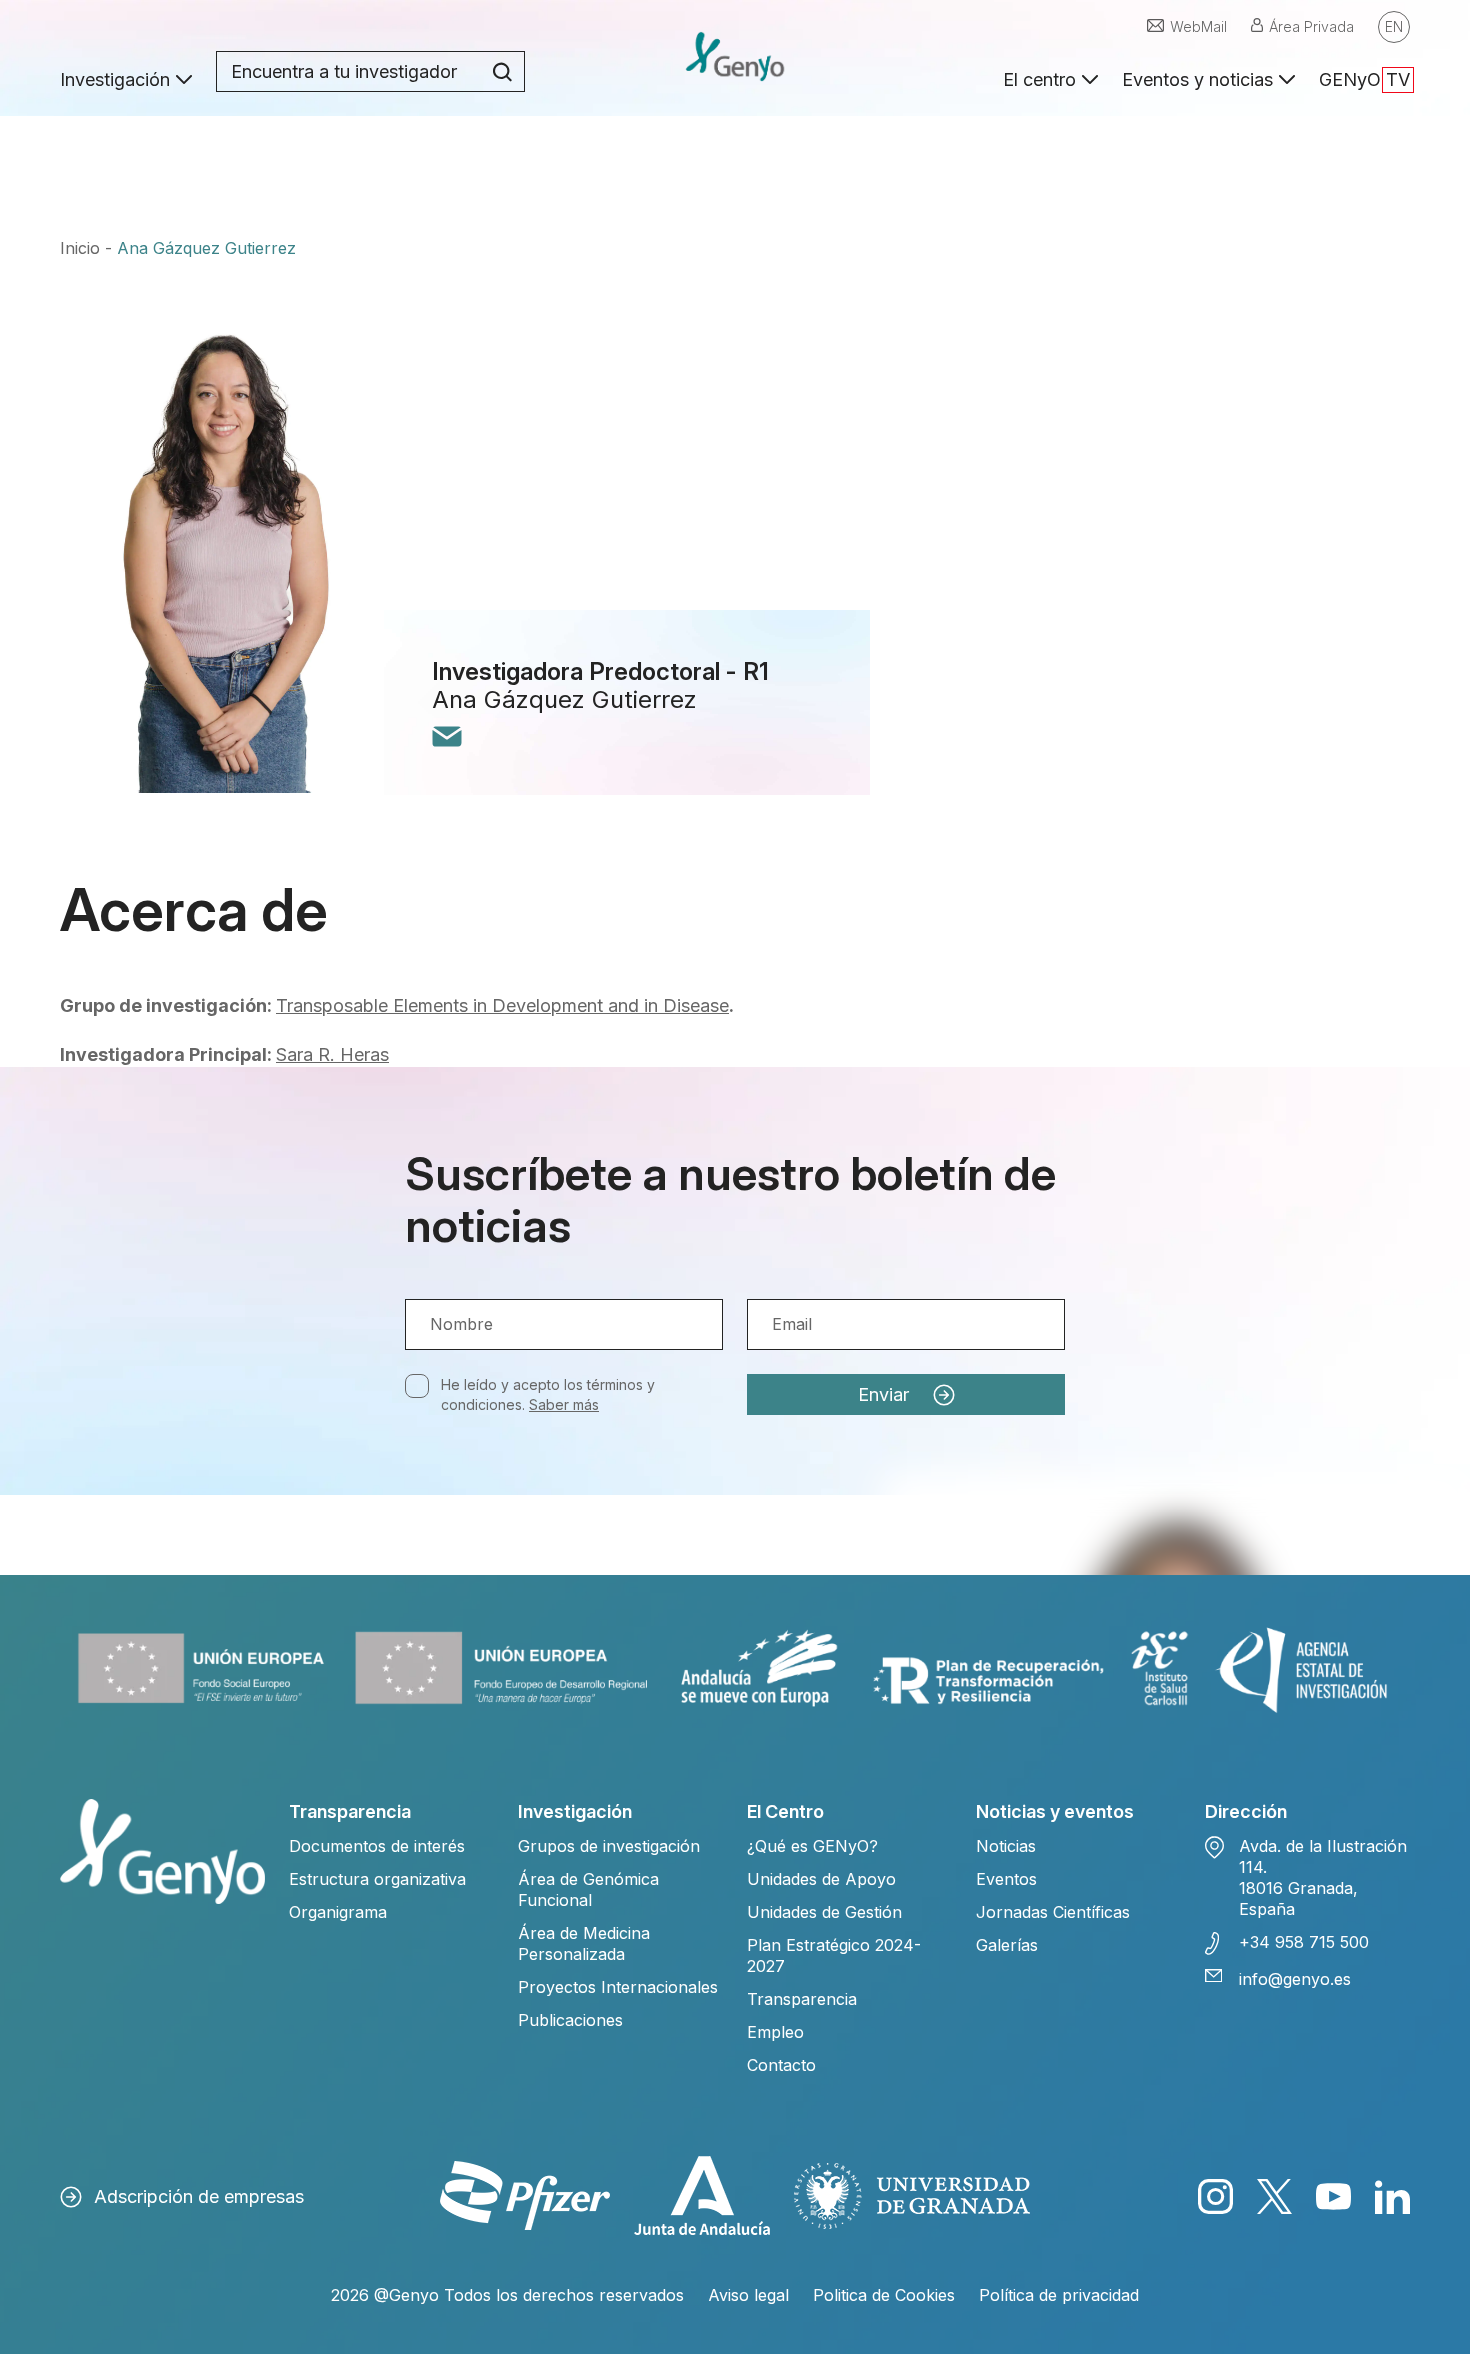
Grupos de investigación (609, 1846)
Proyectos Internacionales (618, 1987)
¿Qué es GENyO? (812, 1846)
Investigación (115, 79)
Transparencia (802, 1999)
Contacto (781, 2065)
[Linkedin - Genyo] (1392, 2196)
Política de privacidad (1059, 2295)
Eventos (1006, 1879)
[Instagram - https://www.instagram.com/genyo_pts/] (1215, 2196)
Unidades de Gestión (824, 1912)
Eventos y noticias (1197, 79)
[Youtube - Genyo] (1333, 2196)
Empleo (775, 2032)
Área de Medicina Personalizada (584, 1943)
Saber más (564, 1404)
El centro (1039, 79)
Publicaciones (570, 2020)
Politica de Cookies (884, 2295)
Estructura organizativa (377, 1879)
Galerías (1007, 1945)
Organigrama (338, 1912)
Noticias (1006, 1846)
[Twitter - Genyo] (1274, 2196)
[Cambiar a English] (1394, 27)
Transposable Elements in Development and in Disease (502, 1005)
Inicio (80, 248)
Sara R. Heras (332, 1054)
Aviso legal (748, 2295)
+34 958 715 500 (1304, 1942)
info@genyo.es (1295, 1979)
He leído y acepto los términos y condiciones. (548, 1394)
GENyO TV (1364, 79)
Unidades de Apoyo (821, 1879)
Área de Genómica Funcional (588, 1889)
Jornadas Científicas (1053, 1912)
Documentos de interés (377, 1846)
